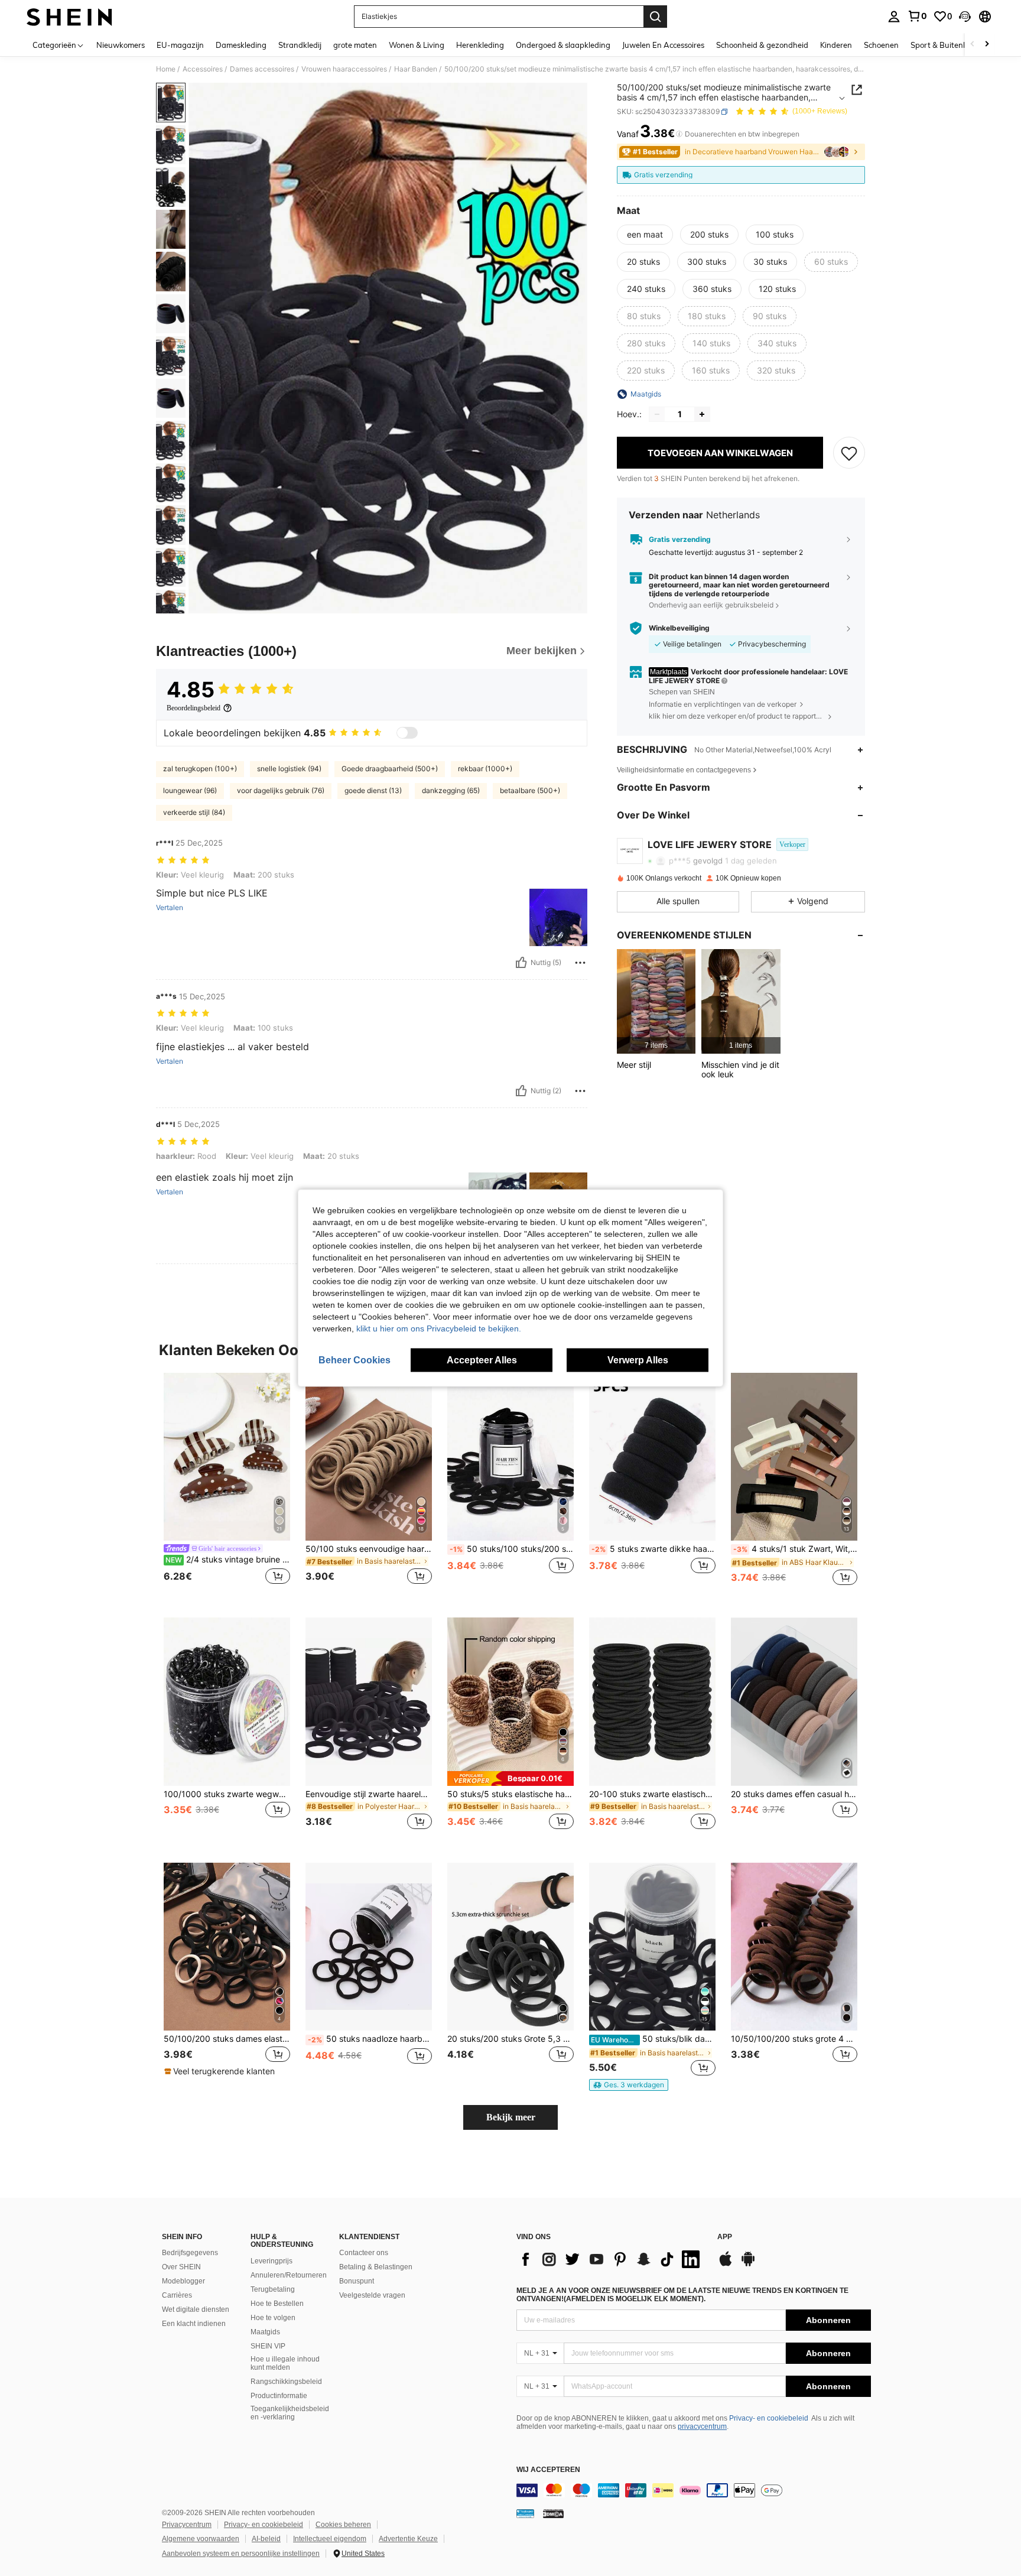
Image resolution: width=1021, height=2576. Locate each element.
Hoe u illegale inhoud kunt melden (285, 2363)
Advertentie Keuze (408, 2539)
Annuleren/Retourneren (289, 2275)
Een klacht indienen (194, 2324)
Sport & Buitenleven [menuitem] (946, 45)
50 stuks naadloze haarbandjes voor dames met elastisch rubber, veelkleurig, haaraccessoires (370, 2039)
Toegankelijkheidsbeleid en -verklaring (290, 2413)
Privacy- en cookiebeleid (769, 2418)
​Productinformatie (279, 2396)
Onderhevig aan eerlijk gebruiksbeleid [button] (711, 605)
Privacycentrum (187, 2525)
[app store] (726, 2265)
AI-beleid (266, 2539)
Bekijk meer (511, 2117)
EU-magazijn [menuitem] (180, 45)
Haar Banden (416, 69)
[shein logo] (69, 17)
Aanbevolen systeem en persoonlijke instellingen (241, 2554)
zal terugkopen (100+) (200, 769)
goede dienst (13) (373, 790)
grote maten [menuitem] (355, 45)
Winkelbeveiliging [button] (679, 628)
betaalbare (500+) (530, 790)
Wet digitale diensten (196, 2309)
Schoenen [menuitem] (881, 45)
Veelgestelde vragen (372, 2295)
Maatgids (265, 2332)
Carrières (177, 2295)
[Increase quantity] (702, 414)
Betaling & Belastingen (376, 2267)
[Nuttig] (521, 963)
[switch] (407, 733)
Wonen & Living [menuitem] (417, 45)
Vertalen (170, 908)
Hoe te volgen (273, 2318)
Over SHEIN (181, 2267)
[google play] (748, 2265)
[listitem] (656, 1001)
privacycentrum (702, 2426)
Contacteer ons (364, 2253)
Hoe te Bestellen (277, 2304)
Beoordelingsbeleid (194, 708)
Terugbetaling (273, 2289)
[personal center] (894, 17)
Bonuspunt (357, 2281)
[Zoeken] (655, 17)
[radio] (645, 235)
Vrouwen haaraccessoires (344, 69)
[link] (917, 16)
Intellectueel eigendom (330, 2539)
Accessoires (203, 69)
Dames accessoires (262, 69)
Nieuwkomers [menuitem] (121, 45)
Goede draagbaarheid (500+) (390, 769)
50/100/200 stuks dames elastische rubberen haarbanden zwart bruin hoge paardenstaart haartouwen (227, 2039)
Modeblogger (183, 2281)
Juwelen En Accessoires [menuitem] (663, 45)
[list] (611, 2259)
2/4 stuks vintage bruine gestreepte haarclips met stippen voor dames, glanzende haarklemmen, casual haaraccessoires (228, 1560)
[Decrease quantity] (657, 414)
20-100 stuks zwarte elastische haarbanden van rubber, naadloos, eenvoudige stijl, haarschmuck (652, 1794)
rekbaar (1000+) (485, 769)
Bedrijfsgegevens (190, 2253)
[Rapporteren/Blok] (580, 963)
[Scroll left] (973, 45)
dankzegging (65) (451, 790)
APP (725, 2237)
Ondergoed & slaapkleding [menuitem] (563, 45)
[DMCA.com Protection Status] (553, 2513)
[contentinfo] (694, 2490)
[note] (510, 1778)
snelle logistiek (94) (289, 769)
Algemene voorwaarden (201, 2539)
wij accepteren (548, 2470)
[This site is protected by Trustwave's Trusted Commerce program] (525, 2513)
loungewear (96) (190, 790)
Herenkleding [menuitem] (480, 45)
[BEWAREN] (849, 453)
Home (166, 69)
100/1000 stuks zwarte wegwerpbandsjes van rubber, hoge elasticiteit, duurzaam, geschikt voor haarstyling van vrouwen (227, 1794)
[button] (965, 17)
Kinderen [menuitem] (836, 45)
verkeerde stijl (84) (194, 812)
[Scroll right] (987, 45)
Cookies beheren (343, 2525)
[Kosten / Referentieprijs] (679, 134)
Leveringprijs (271, 2261)
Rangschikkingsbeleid (286, 2382)
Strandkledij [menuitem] (300, 45)
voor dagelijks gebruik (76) (281, 790)
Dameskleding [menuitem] (241, 45)
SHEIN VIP (268, 2346)
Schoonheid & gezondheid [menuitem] (762, 45)
